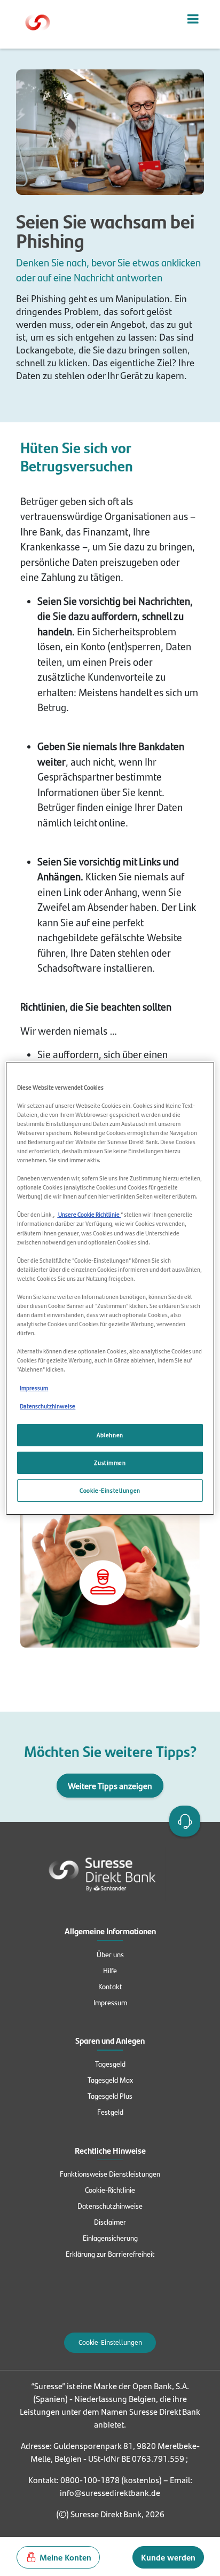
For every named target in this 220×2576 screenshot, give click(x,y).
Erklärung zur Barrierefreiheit (110, 2254)
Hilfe (110, 1970)
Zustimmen (110, 1463)
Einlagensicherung (110, 2238)
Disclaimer (110, 2221)
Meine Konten (65, 2557)
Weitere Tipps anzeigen (110, 1786)
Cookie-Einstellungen (110, 2342)
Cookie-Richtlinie (110, 2189)
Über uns (110, 1954)
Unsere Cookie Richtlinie (89, 1214)
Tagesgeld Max (110, 2079)
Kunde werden (168, 2557)
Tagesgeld (110, 2063)
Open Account (183, 1820)
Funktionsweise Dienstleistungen (110, 2173)
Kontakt (110, 1986)
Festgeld (110, 2112)
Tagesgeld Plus (110, 2096)
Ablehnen (110, 1435)
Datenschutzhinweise (110, 2205)
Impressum (110, 2002)
